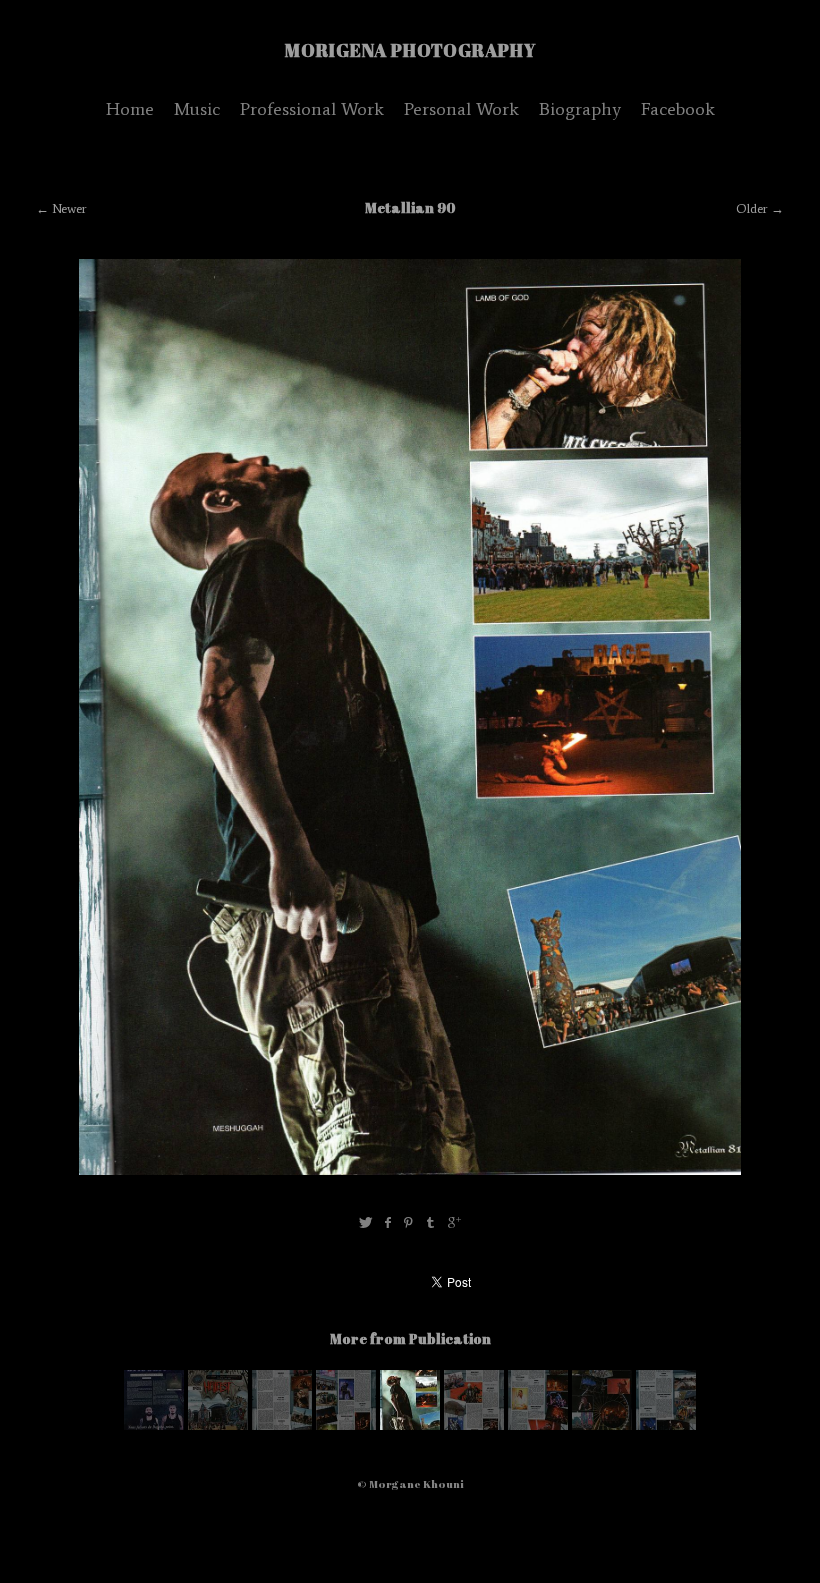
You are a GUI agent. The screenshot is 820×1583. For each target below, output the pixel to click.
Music (197, 109)
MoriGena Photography (410, 50)
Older (752, 208)
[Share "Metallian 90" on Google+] (454, 1223)
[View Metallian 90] (154, 1425)
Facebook (678, 109)
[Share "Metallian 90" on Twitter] (365, 1223)
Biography (580, 109)
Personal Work (461, 109)
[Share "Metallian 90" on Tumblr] (431, 1223)
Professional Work (312, 109)
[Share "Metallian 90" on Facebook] (387, 1223)
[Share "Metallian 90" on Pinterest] (408, 1223)
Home (130, 109)
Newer (69, 208)
